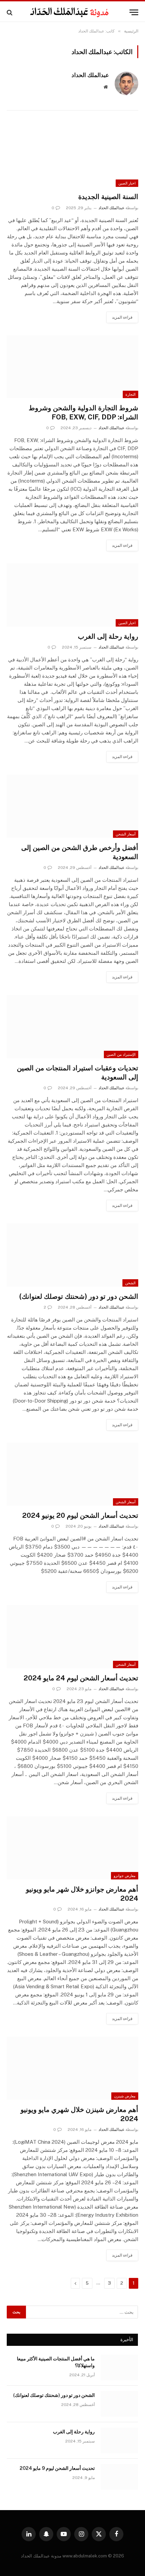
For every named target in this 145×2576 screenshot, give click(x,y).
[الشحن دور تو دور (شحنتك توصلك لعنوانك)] (72, 1255)
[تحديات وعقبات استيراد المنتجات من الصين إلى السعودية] (72, 1027)
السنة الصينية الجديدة (108, 197)
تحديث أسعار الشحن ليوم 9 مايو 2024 (57, 2468)
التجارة (130, 394)
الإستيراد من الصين (121, 1054)
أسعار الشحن (126, 834)
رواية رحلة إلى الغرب (108, 636)
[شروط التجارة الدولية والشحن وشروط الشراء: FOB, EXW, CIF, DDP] (72, 367)
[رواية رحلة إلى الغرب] (72, 595)
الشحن (130, 1283)
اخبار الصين (127, 183)
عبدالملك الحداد (90, 75)
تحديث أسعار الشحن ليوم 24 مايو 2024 (81, 1678)
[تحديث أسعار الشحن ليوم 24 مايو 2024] (72, 1637)
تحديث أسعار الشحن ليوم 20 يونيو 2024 (80, 1515)
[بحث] (10, 12)
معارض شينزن (125, 2096)
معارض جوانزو (125, 1876)
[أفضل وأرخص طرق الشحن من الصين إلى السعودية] (72, 806)
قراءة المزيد (122, 317)
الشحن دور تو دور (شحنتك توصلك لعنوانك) (79, 1296)
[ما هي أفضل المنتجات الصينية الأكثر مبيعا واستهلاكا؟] (119, 2367)
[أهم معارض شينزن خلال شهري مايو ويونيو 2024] (72, 2068)
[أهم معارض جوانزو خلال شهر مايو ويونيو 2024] (72, 1848)
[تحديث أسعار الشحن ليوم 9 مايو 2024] (119, 2477)
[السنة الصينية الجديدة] (72, 156)
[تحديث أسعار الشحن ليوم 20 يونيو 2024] (72, 1474)
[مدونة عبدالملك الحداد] (69, 12)
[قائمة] (134, 12)
